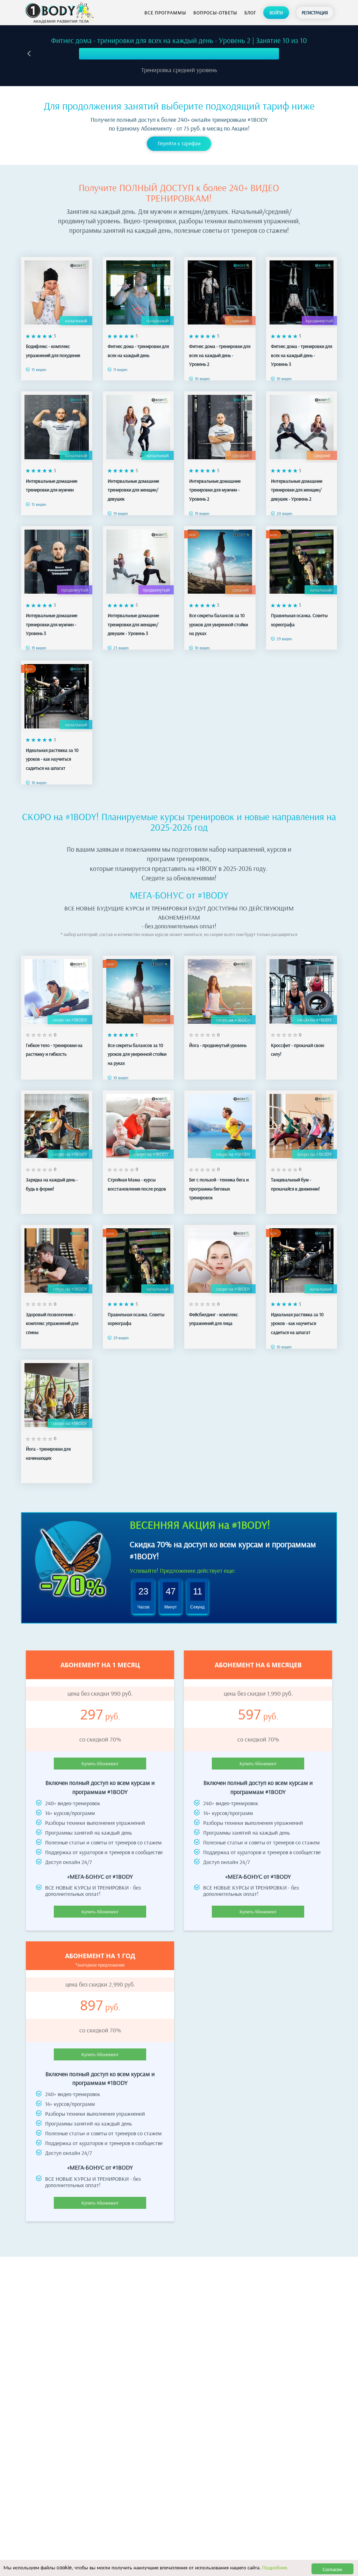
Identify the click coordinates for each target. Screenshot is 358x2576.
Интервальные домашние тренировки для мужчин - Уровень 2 (215, 490)
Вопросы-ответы (215, 13)
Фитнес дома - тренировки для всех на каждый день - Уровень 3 (302, 355)
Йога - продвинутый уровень (218, 1045)
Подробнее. (275, 2567)
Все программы (165, 13)
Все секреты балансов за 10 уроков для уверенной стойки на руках (219, 624)
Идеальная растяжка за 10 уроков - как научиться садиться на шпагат (52, 759)
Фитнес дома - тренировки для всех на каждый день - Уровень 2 (220, 355)
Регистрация (315, 13)
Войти (276, 13)
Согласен (332, 2569)
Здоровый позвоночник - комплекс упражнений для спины (52, 1323)
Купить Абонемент (100, 1764)
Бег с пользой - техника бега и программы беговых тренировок (219, 1189)
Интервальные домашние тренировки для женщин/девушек (133, 490)
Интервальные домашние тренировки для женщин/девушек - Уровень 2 (297, 490)
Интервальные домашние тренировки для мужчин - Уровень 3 (52, 624)
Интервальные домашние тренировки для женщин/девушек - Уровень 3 (133, 624)
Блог (250, 13)
